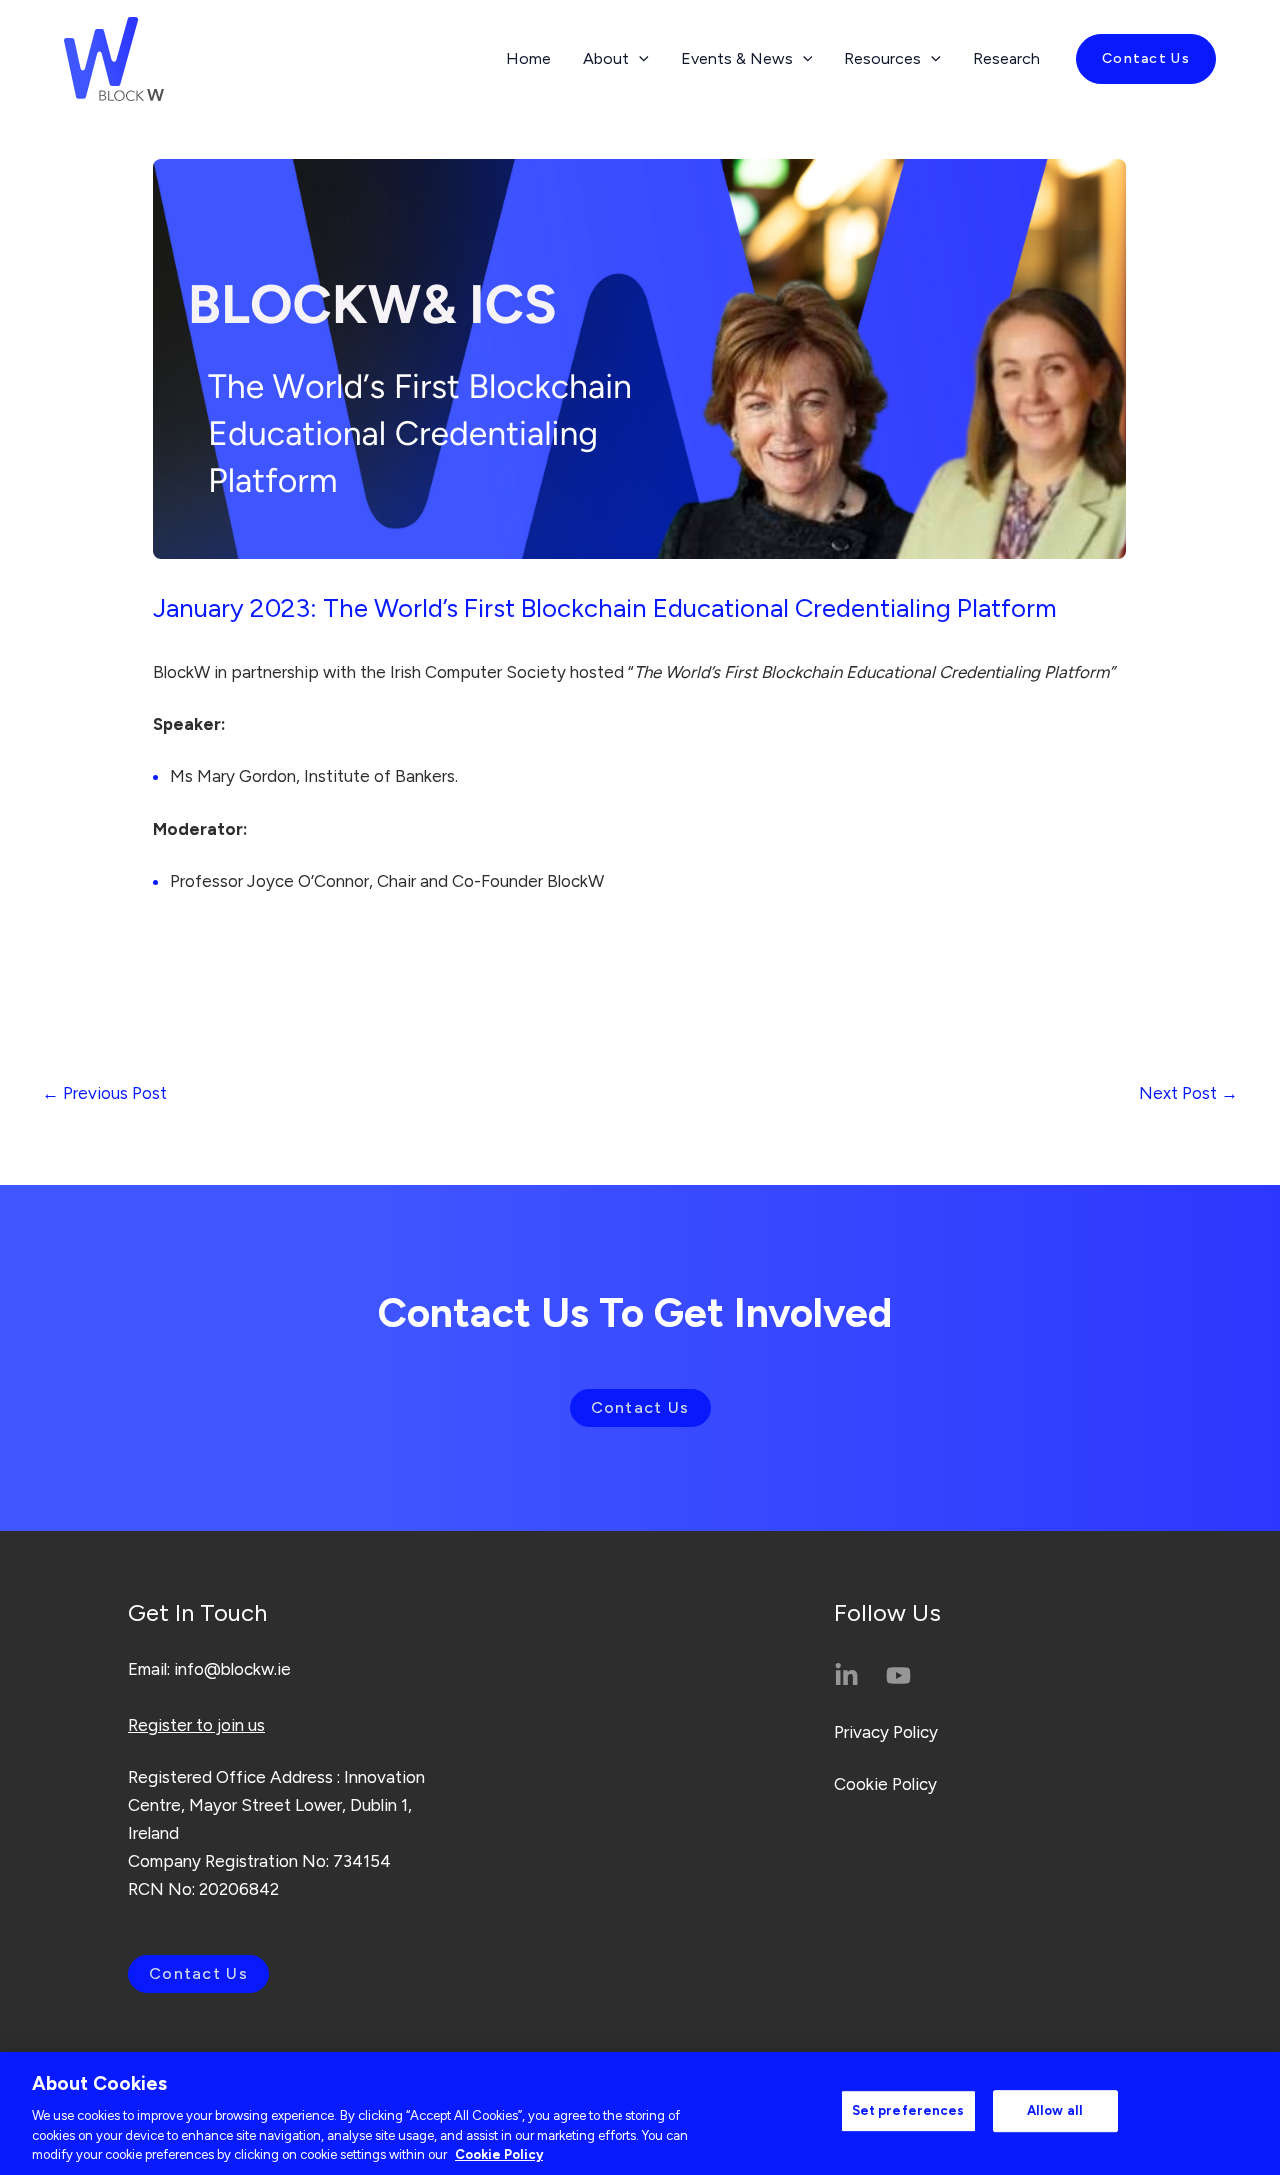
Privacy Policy (886, 1732)
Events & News (737, 58)
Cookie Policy (885, 1784)
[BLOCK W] (114, 57)
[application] (639, 59)
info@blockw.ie (232, 1669)
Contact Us (640, 1407)
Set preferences (908, 2110)
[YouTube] (898, 1675)
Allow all (1055, 2110)
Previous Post (104, 1093)
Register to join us (196, 1725)
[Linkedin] (846, 1675)
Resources (882, 58)
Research (1006, 58)
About (606, 58)
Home (528, 58)
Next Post (1188, 1093)
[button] (1146, 59)
